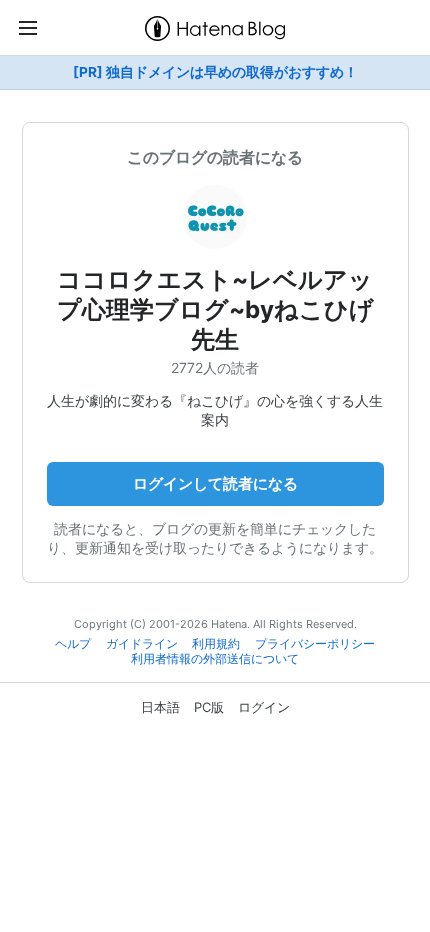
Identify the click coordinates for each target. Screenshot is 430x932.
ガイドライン (142, 644)
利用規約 (216, 644)
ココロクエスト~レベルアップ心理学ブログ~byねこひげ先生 (215, 309)
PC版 (209, 707)
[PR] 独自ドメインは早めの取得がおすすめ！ (215, 72)
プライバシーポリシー (315, 644)
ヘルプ (73, 644)
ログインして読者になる (215, 483)
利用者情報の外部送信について (215, 659)
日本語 (160, 707)
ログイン (264, 707)
